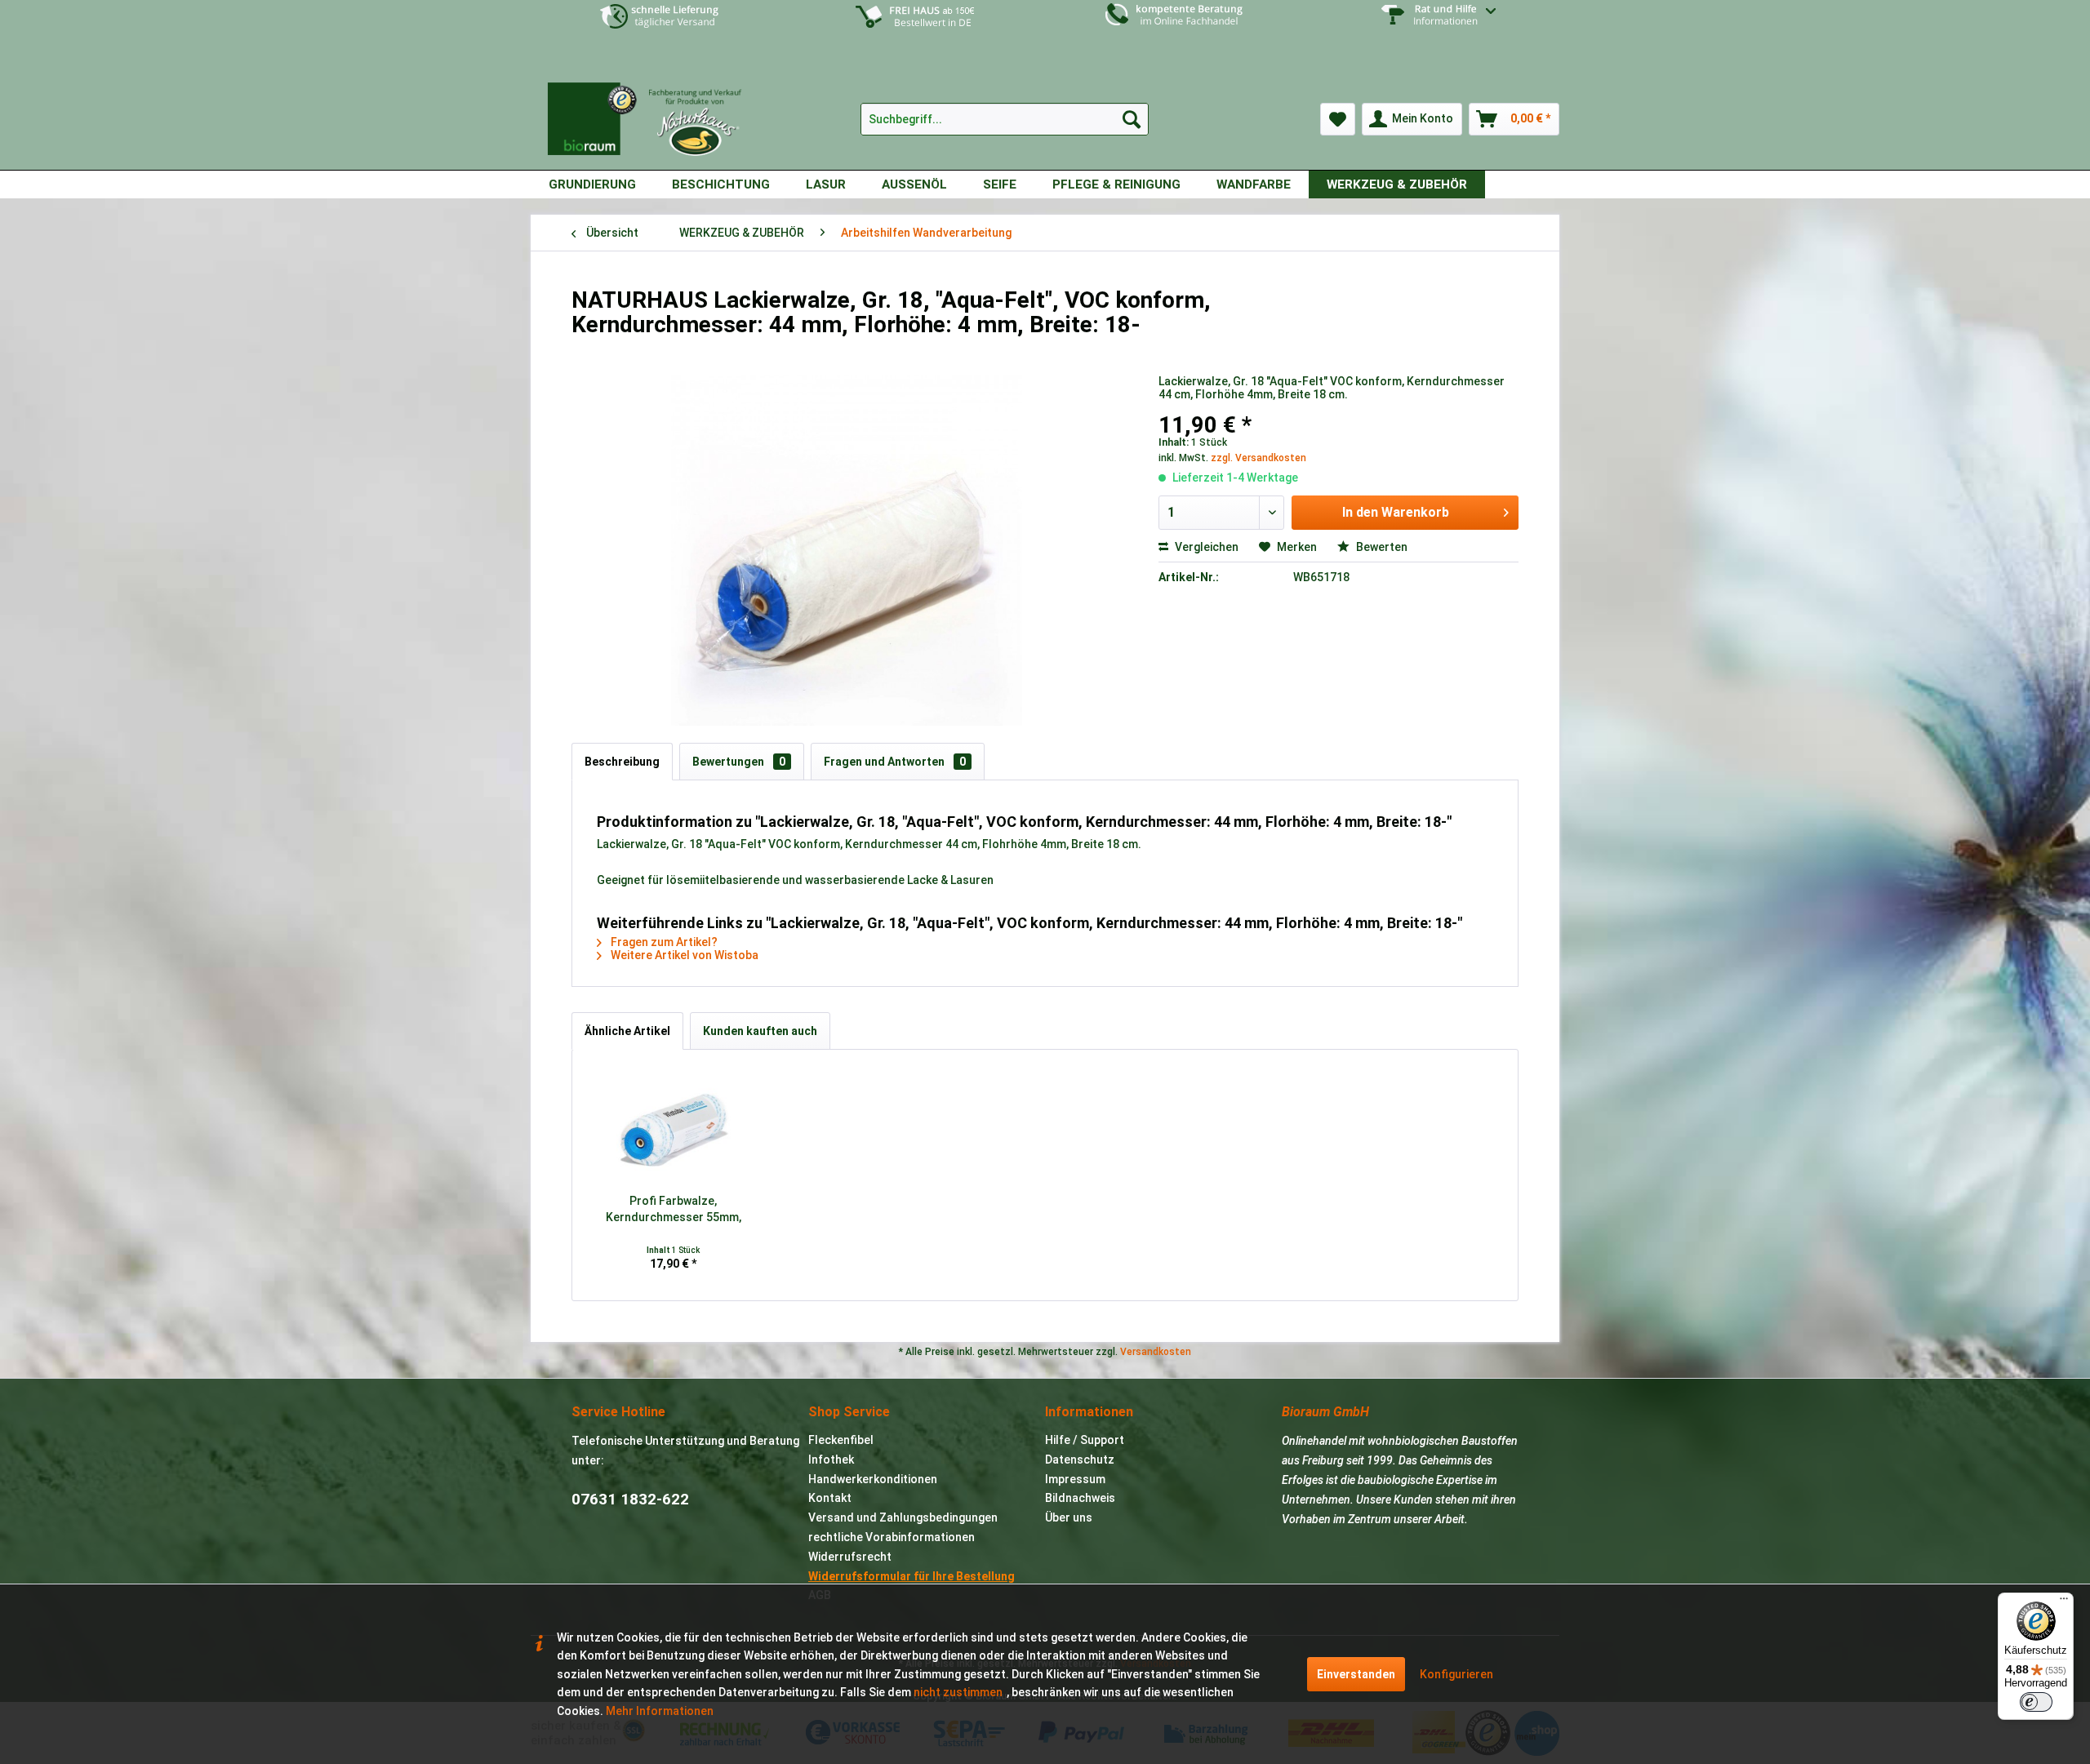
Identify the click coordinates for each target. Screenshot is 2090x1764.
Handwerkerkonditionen (873, 1479)
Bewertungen (739, 762)
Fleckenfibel (841, 1440)
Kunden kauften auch (760, 1031)
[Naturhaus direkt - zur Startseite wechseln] (653, 113)
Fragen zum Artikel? (663, 942)
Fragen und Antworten (895, 762)
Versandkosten (1156, 1352)
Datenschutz (1080, 1460)
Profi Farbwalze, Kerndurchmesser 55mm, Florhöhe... (674, 1210)
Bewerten (1381, 547)
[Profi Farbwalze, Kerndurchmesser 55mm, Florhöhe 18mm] (674, 1127)
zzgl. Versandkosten (1258, 458)
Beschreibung (622, 762)
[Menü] (2064, 1602)
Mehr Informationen (660, 1711)
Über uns (1069, 1517)
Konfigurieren (1456, 1674)
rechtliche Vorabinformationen (892, 1537)
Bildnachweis (1080, 1498)
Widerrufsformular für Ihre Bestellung (912, 1576)
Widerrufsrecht (850, 1557)
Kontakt (830, 1498)
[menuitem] (1431, 27)
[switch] (2036, 1702)
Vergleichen (1205, 547)
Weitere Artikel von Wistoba (683, 955)
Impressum (1075, 1479)
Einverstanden (1356, 1674)
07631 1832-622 (630, 1499)
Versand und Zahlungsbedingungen (903, 1517)
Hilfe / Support (1085, 1440)
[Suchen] (1132, 119)
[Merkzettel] (1338, 119)
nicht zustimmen (958, 1692)
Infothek (831, 1460)
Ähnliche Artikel (627, 1031)
